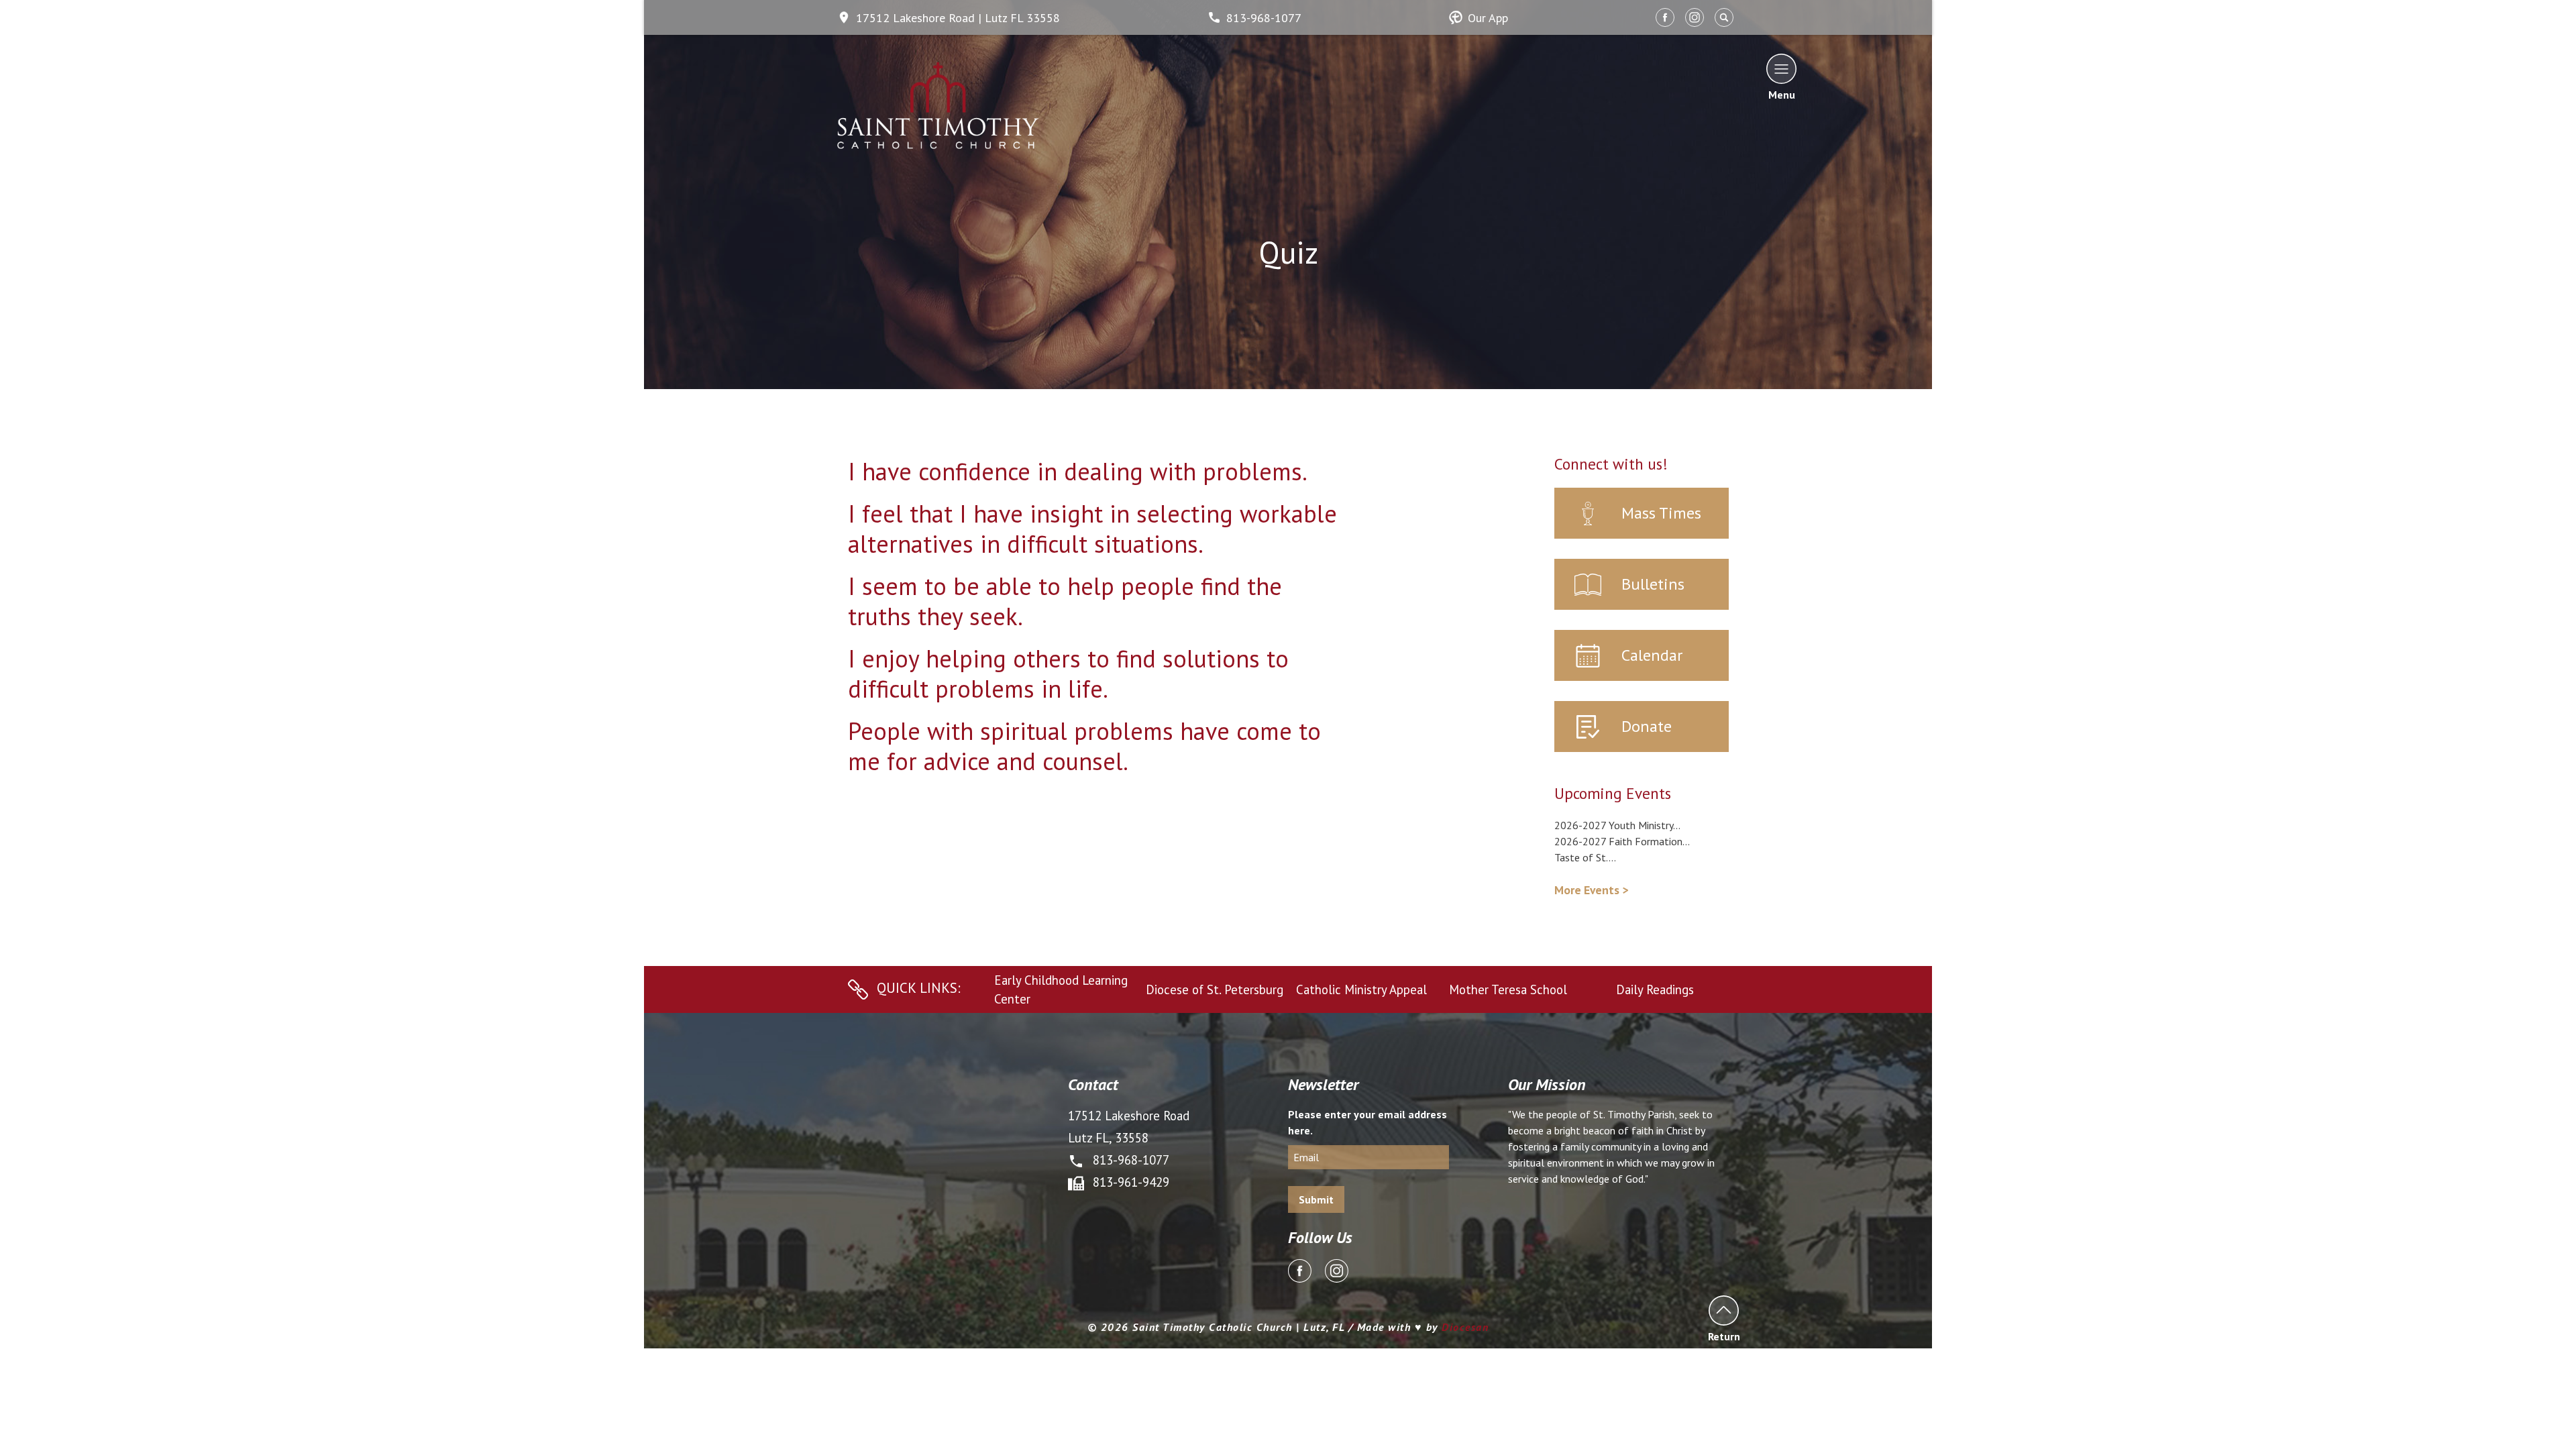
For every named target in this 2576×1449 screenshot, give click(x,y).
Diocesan (1465, 1327)
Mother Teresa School (1508, 989)
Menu (1782, 94)
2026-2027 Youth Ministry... (1617, 825)
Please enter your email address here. (1367, 1122)
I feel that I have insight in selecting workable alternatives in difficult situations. (1092, 529)
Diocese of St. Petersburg (1215, 989)
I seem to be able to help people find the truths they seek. (1065, 601)
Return (1724, 1336)
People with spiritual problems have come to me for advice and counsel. (1084, 746)
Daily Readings (1655, 989)
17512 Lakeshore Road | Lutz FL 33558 (958, 18)
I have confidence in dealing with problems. (1078, 471)
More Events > (1591, 890)
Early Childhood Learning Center (1061, 989)
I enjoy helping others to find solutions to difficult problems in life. (1068, 674)
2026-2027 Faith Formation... (1622, 841)
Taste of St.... (1585, 857)
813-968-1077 (1264, 18)
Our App (1488, 18)
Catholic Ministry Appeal (1361, 989)
